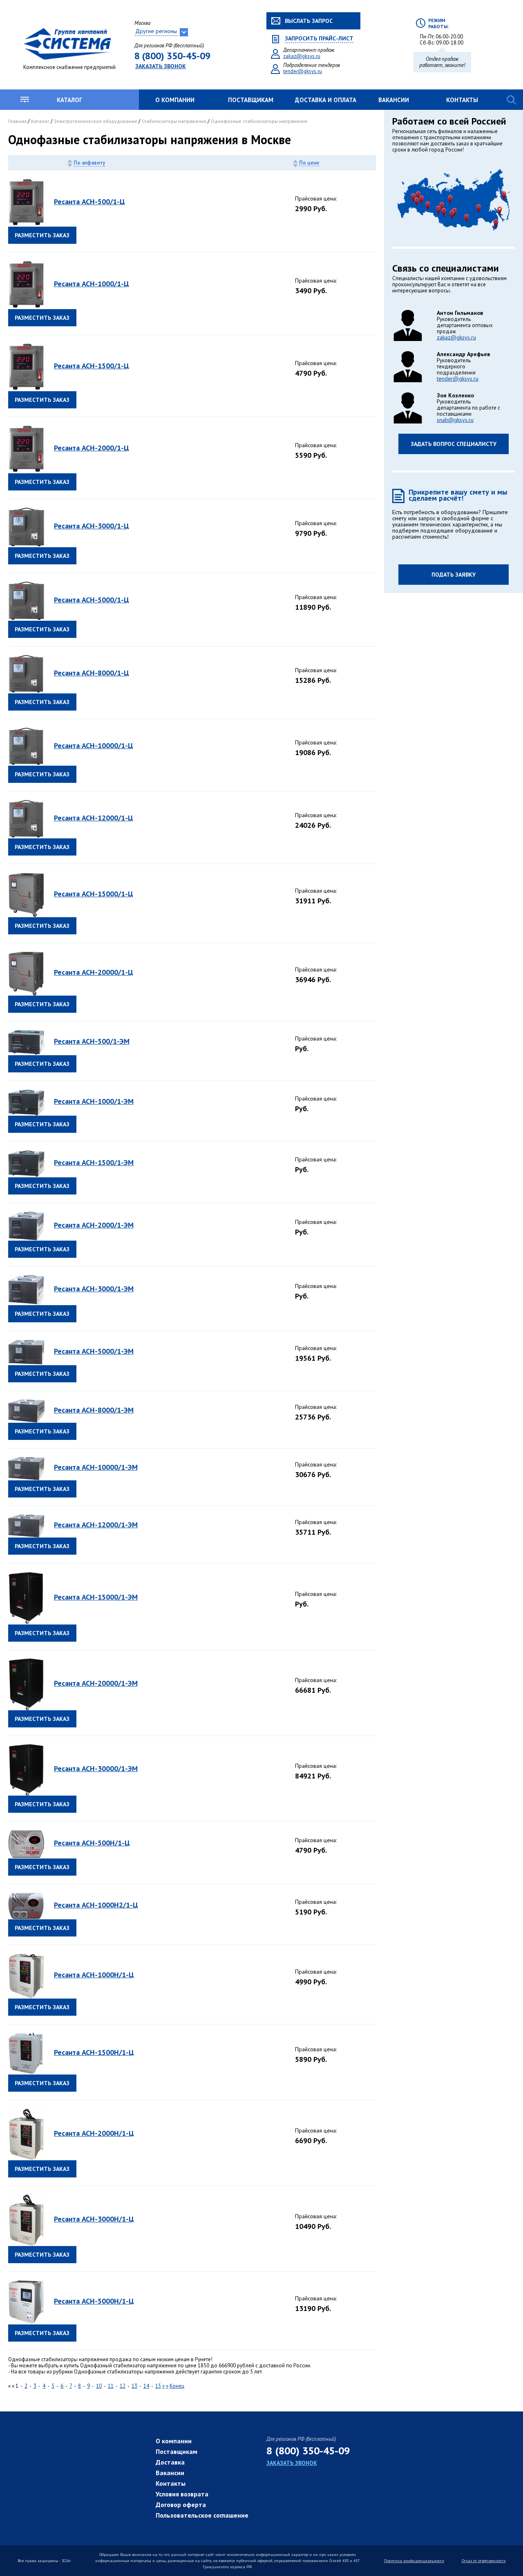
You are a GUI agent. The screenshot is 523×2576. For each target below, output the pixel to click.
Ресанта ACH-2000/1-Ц (92, 448)
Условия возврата (182, 2494)
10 (99, 2386)
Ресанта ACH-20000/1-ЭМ (96, 1683)
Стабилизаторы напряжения (175, 121)
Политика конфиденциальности (414, 2561)
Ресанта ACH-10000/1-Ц (94, 745)
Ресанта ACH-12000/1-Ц (94, 818)
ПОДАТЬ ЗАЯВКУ (454, 575)
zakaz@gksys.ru (302, 56)
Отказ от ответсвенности (484, 2561)
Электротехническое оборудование (96, 121)
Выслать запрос (309, 21)
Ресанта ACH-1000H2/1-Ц (96, 1905)
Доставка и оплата (326, 100)
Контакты (462, 100)
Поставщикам (251, 100)
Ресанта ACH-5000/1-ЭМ (94, 1351)
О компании (175, 100)
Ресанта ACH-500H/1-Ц (92, 1843)
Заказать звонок (161, 66)
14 (146, 2386)
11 (111, 2386)
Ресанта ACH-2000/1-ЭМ (94, 1225)
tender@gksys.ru (303, 71)
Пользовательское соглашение (202, 2515)
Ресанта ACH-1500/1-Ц (92, 366)
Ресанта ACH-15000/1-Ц (94, 894)
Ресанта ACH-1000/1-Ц (92, 284)
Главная (18, 121)
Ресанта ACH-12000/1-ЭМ (96, 1525)
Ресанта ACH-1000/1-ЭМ (94, 1101)
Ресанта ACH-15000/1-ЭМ (96, 1597)
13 (134, 2386)
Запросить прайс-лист (319, 39)
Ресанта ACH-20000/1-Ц (94, 972)
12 (123, 2386)
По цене (309, 163)
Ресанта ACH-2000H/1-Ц (94, 2133)
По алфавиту (89, 163)
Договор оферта (181, 2505)
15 (158, 2386)
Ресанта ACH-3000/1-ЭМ (94, 1289)
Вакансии (394, 100)
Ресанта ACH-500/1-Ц (89, 202)
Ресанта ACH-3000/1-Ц (92, 526)
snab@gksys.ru (455, 420)
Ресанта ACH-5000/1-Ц (92, 600)
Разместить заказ (42, 235)
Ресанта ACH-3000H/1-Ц (94, 2219)
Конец (177, 2386)
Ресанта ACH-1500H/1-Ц (94, 2052)
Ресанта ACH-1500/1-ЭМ (94, 1162)
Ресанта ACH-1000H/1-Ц (94, 1975)
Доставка (170, 2462)
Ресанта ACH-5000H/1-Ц (94, 2301)
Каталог (69, 100)
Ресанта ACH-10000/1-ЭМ (96, 1467)
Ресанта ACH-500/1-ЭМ (92, 1041)
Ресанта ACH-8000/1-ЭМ (94, 1410)
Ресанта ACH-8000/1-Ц (92, 673)
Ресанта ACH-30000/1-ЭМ (96, 1768)
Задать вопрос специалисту (454, 444)
